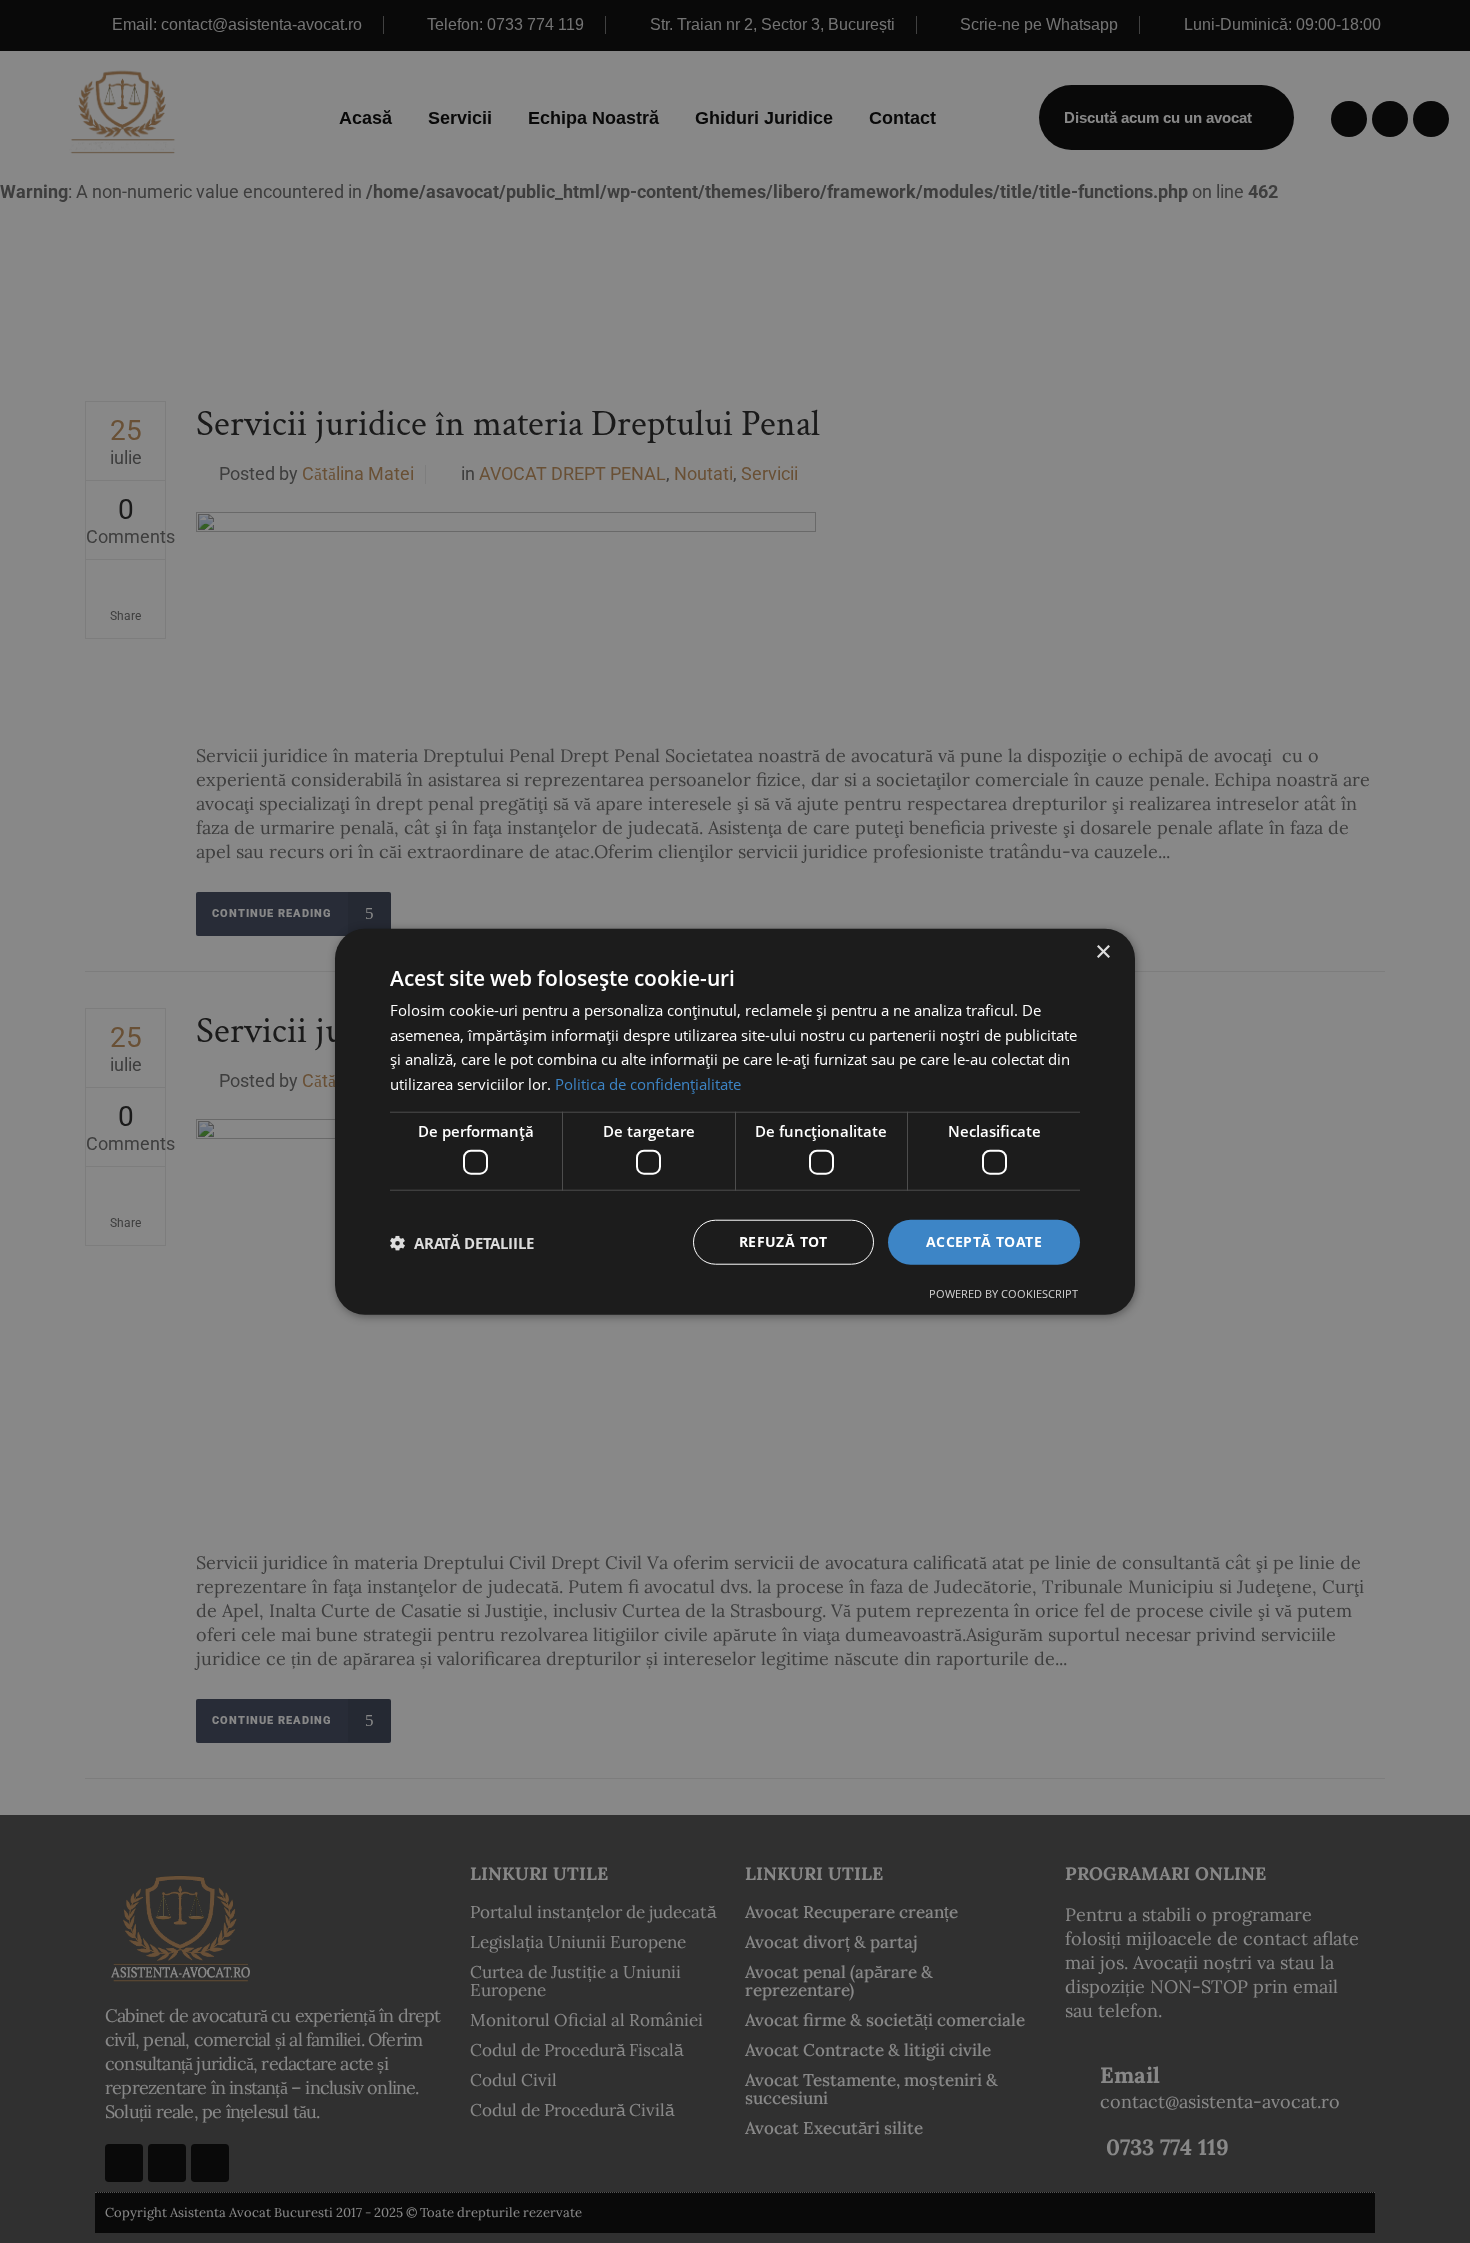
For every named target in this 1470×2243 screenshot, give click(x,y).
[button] (462, 1242)
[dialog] (735, 1121)
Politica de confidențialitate (648, 1084)
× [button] (1102, 951)
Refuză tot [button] (783, 1241)
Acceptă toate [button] (984, 1241)
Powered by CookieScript (1003, 1293)
